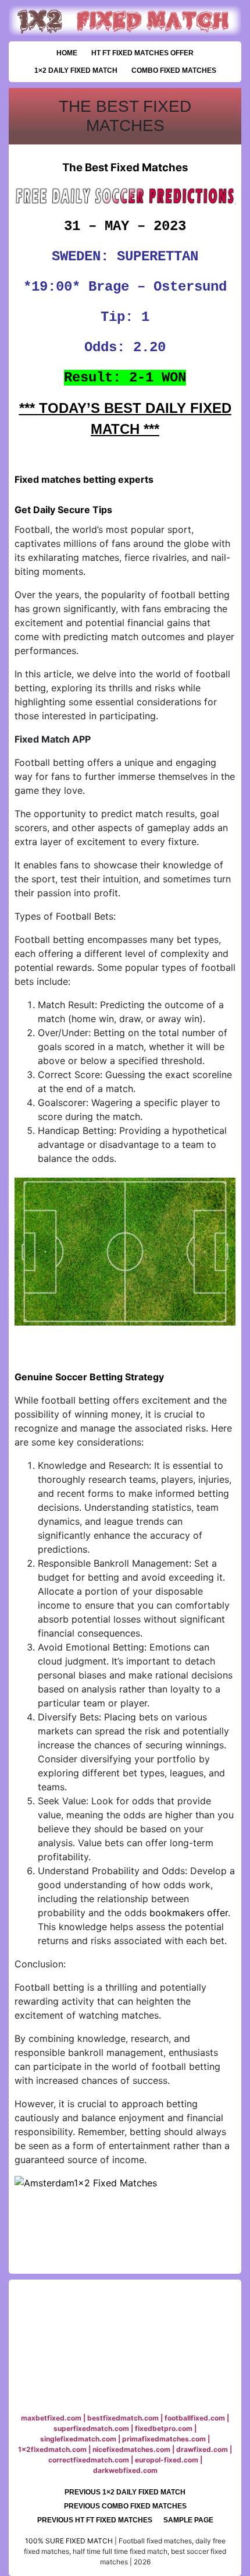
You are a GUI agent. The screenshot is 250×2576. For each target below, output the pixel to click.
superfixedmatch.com (91, 2428)
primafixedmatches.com (164, 2439)
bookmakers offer (189, 1913)
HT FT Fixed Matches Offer (142, 53)
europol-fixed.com (167, 2460)
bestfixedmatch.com (123, 2418)
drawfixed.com (202, 2449)
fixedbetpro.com (164, 2428)
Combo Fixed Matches (174, 70)
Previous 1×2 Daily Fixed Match (125, 2492)
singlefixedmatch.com (78, 2439)
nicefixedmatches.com (131, 2449)
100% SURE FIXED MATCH (69, 2541)
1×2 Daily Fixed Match (76, 70)
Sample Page (188, 2520)
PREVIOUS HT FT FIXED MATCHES (95, 2520)
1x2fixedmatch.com (52, 2449)
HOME (67, 53)
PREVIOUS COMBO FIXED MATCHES (125, 2506)
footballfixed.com (195, 2418)
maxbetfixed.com (51, 2418)
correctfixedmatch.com (89, 2460)
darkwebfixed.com (125, 2470)
